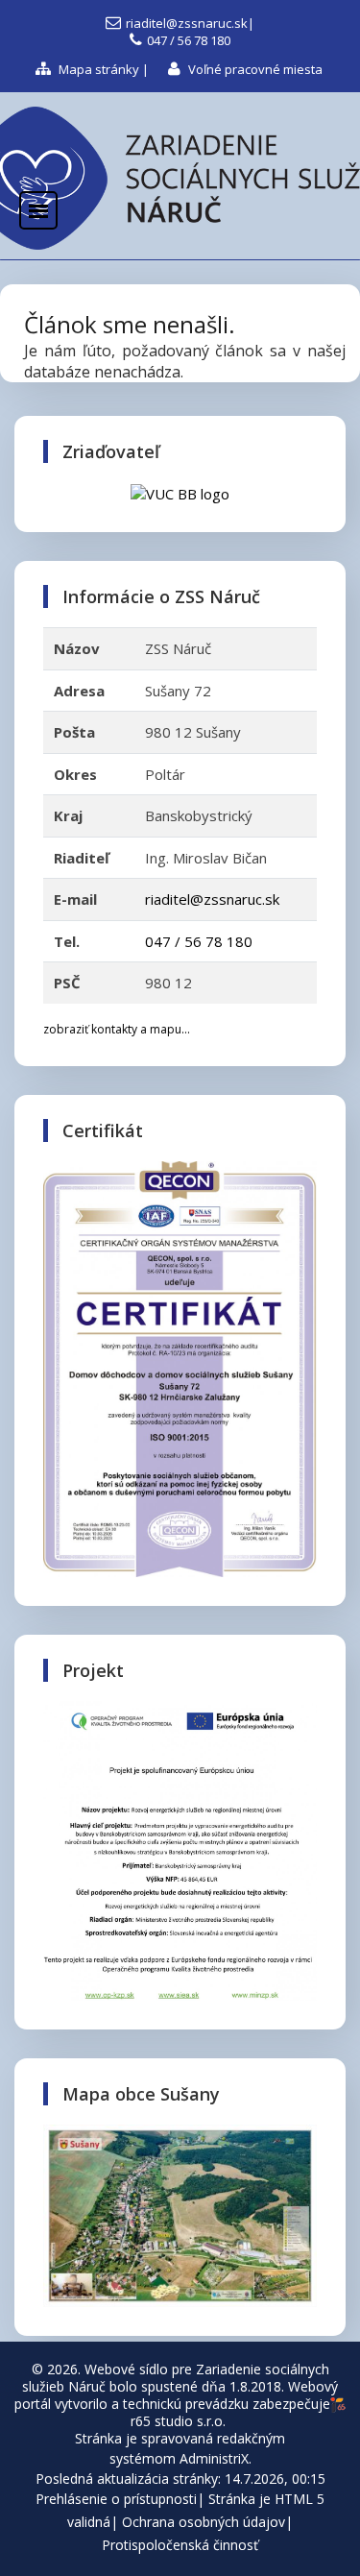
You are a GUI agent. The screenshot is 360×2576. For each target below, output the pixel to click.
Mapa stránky (97, 69)
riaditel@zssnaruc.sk (187, 23)
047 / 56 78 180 (189, 40)
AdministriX (214, 2458)
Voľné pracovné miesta (254, 69)
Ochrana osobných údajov (204, 2522)
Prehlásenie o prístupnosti (116, 2499)
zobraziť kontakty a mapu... (117, 1029)
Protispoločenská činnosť (180, 2545)
